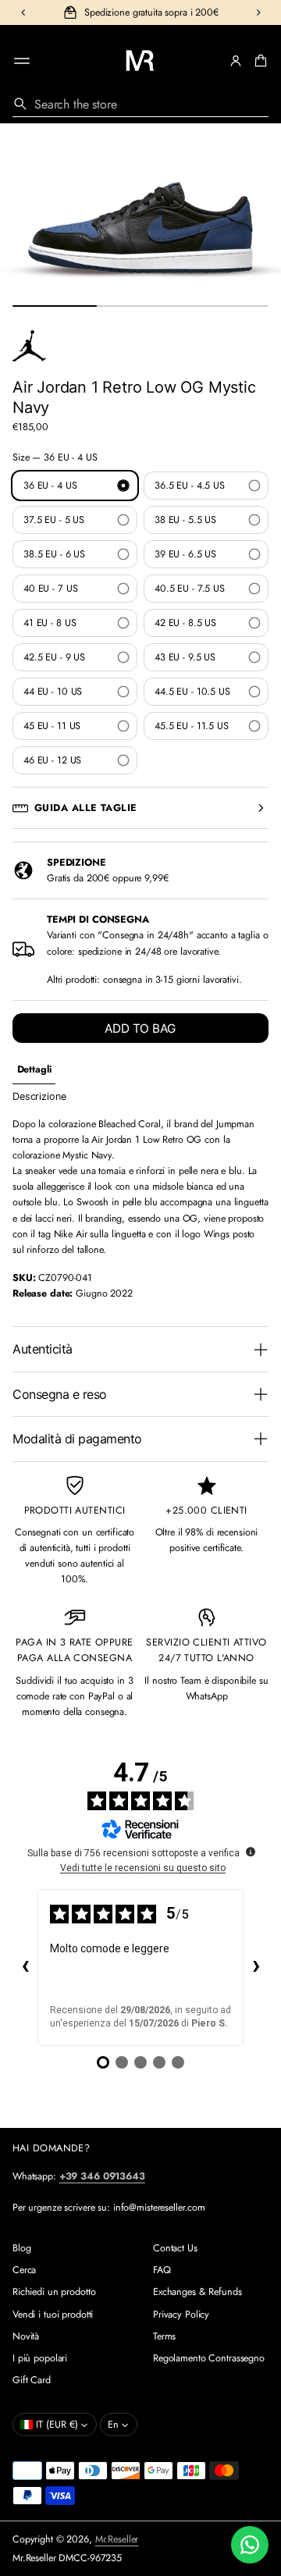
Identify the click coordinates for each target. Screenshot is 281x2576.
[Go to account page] (236, 61)
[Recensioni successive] (256, 1967)
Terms (164, 2336)
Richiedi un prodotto (54, 2292)
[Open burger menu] (22, 61)
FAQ (162, 2270)
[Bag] (258, 61)
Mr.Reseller (117, 2539)
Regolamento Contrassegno (209, 2358)
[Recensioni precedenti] (25, 1967)
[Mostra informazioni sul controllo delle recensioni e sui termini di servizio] (251, 1852)
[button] (258, 61)
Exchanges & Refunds (197, 2292)
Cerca (24, 2270)
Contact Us (175, 2248)
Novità (26, 2336)
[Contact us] (250, 2545)
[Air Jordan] (29, 346)
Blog (22, 2248)
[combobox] (140, 104)
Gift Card (32, 2380)
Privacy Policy (181, 2314)
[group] (34, 1070)
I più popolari (40, 2358)
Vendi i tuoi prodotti (53, 2314)
